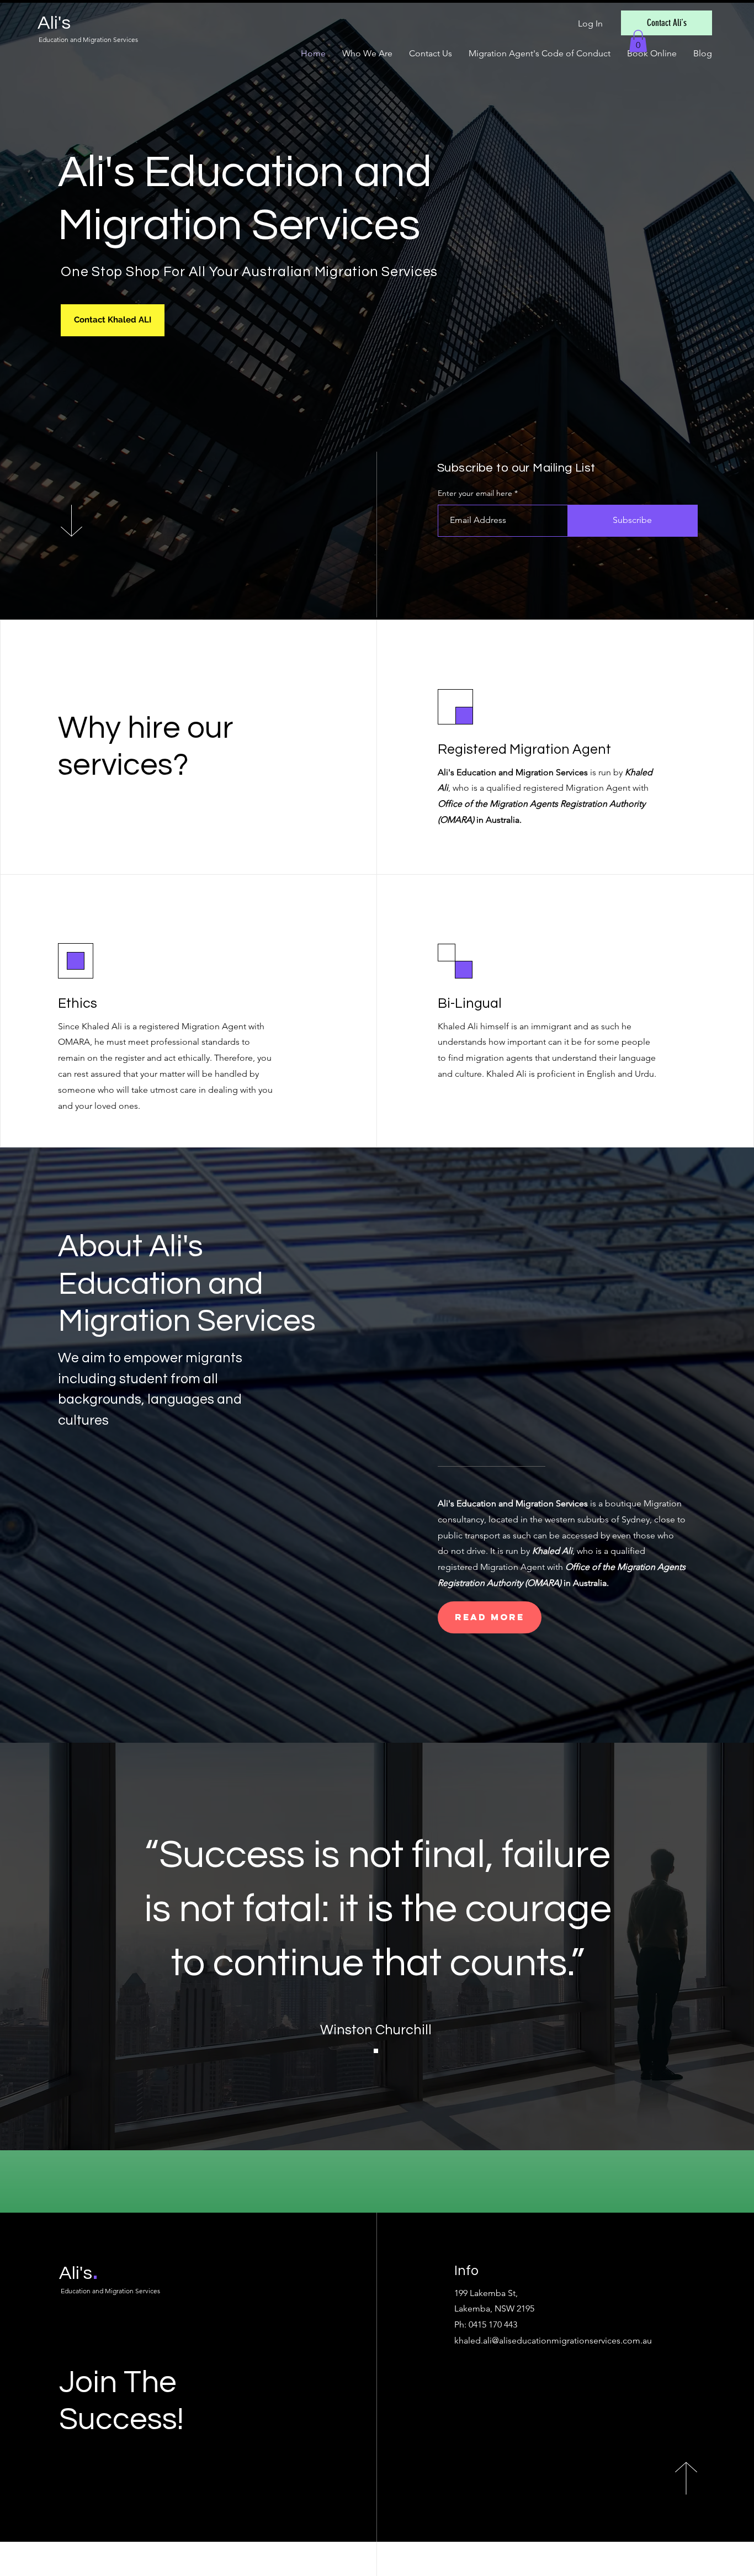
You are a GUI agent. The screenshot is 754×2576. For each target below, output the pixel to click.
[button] (638, 41)
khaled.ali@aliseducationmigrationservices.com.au (553, 2340)
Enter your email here (475, 493)
